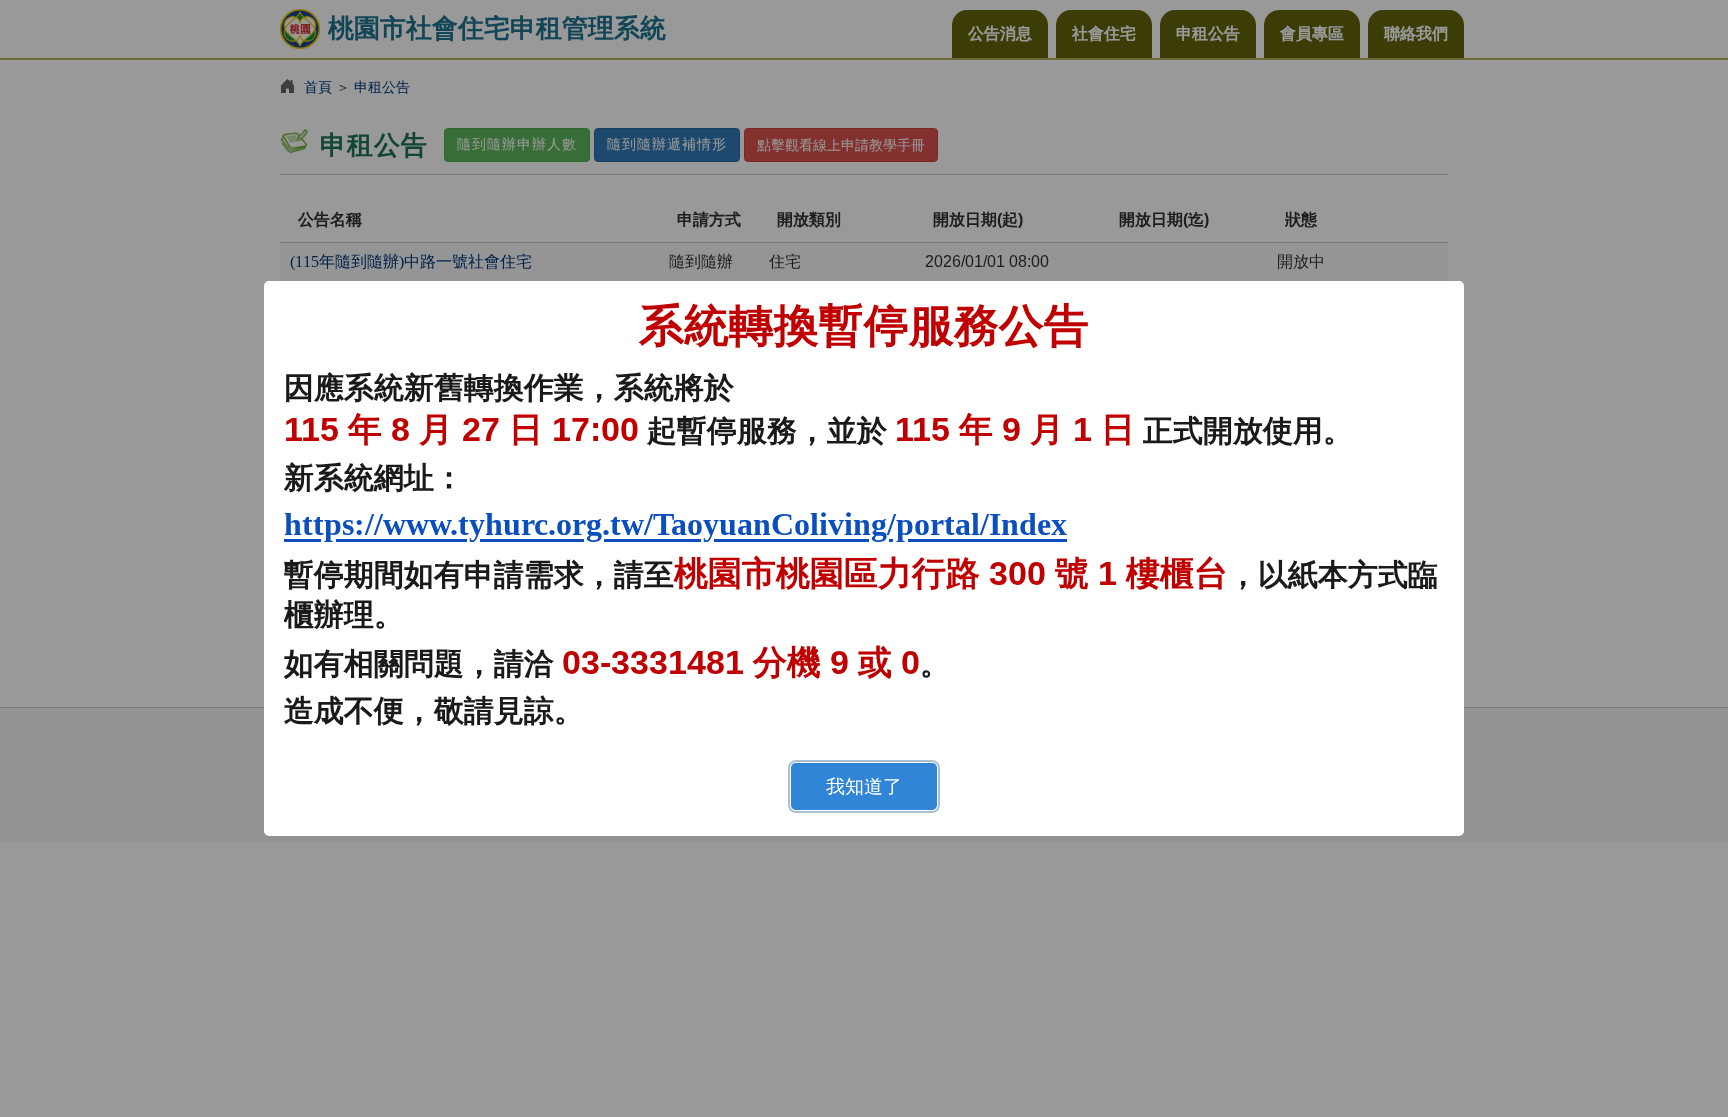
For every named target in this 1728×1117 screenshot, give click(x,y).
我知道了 (864, 786)
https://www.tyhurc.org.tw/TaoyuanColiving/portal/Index (675, 524)
